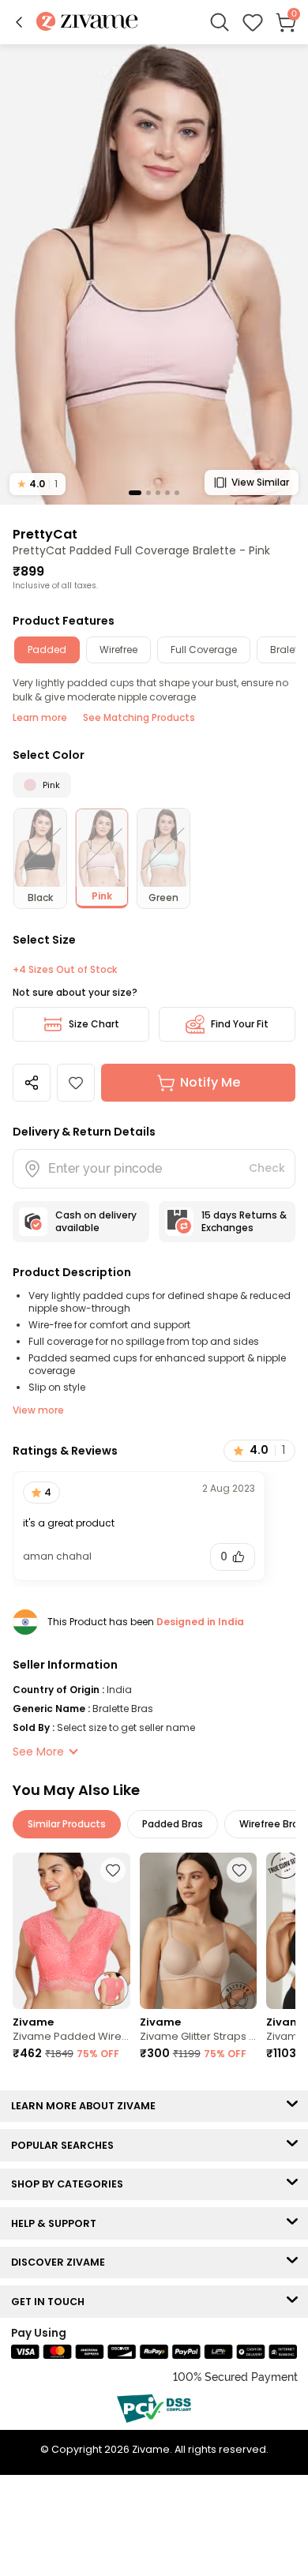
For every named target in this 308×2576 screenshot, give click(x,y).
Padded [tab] (47, 650)
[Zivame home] (87, 23)
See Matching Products (139, 717)
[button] (19, 22)
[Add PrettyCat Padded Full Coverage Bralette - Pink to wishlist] (76, 1083)
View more (38, 1410)
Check (267, 1168)
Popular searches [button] (66, 2145)
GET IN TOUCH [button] (51, 2302)
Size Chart (94, 1024)
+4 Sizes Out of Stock (65, 970)
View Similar (260, 482)
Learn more (40, 717)
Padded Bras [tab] (173, 1824)
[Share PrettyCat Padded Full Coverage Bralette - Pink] (32, 1083)
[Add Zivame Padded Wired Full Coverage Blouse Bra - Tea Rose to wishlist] (113, 1870)
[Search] (220, 22)
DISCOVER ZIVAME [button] (62, 2262)
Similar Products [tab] (67, 1824)
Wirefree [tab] (118, 650)
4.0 (38, 484)
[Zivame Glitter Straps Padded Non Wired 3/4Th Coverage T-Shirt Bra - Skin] (199, 1931)
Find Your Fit (240, 1024)
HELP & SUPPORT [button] (57, 2223)
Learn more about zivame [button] (87, 2106)
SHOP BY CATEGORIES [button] (71, 2184)
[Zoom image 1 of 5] (154, 274)
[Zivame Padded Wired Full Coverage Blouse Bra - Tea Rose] (71, 1931)
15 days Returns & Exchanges (244, 1221)
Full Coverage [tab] (204, 650)
